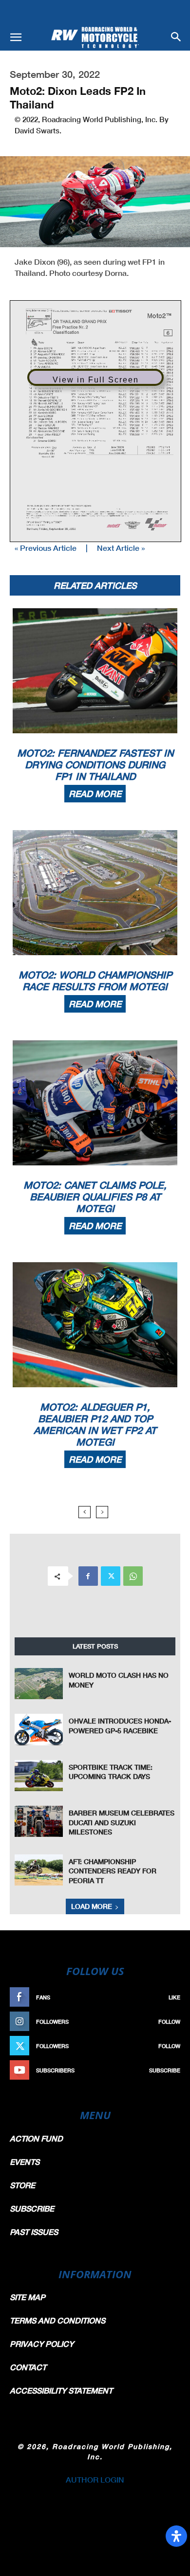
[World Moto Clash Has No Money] (39, 1684)
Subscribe (165, 2070)
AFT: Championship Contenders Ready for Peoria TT (113, 1871)
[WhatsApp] (133, 1576)
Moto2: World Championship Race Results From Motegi (95, 980)
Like (174, 1997)
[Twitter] (111, 1576)
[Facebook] (88, 1576)
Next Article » (121, 548)
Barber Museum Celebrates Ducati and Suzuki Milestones (122, 1822)
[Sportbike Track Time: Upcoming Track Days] (39, 1776)
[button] (16, 37)
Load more (92, 1906)
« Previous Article (46, 548)
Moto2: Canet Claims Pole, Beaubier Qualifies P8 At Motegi (95, 1197)
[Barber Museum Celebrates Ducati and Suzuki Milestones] (39, 1821)
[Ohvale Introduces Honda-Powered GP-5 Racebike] (39, 1729)
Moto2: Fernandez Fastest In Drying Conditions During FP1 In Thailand (95, 764)
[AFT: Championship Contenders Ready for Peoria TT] (39, 1870)
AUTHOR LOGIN (95, 2479)
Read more (95, 794)
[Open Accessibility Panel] (176, 2536)
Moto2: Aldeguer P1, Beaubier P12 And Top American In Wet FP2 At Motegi (95, 1424)
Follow (169, 2022)
